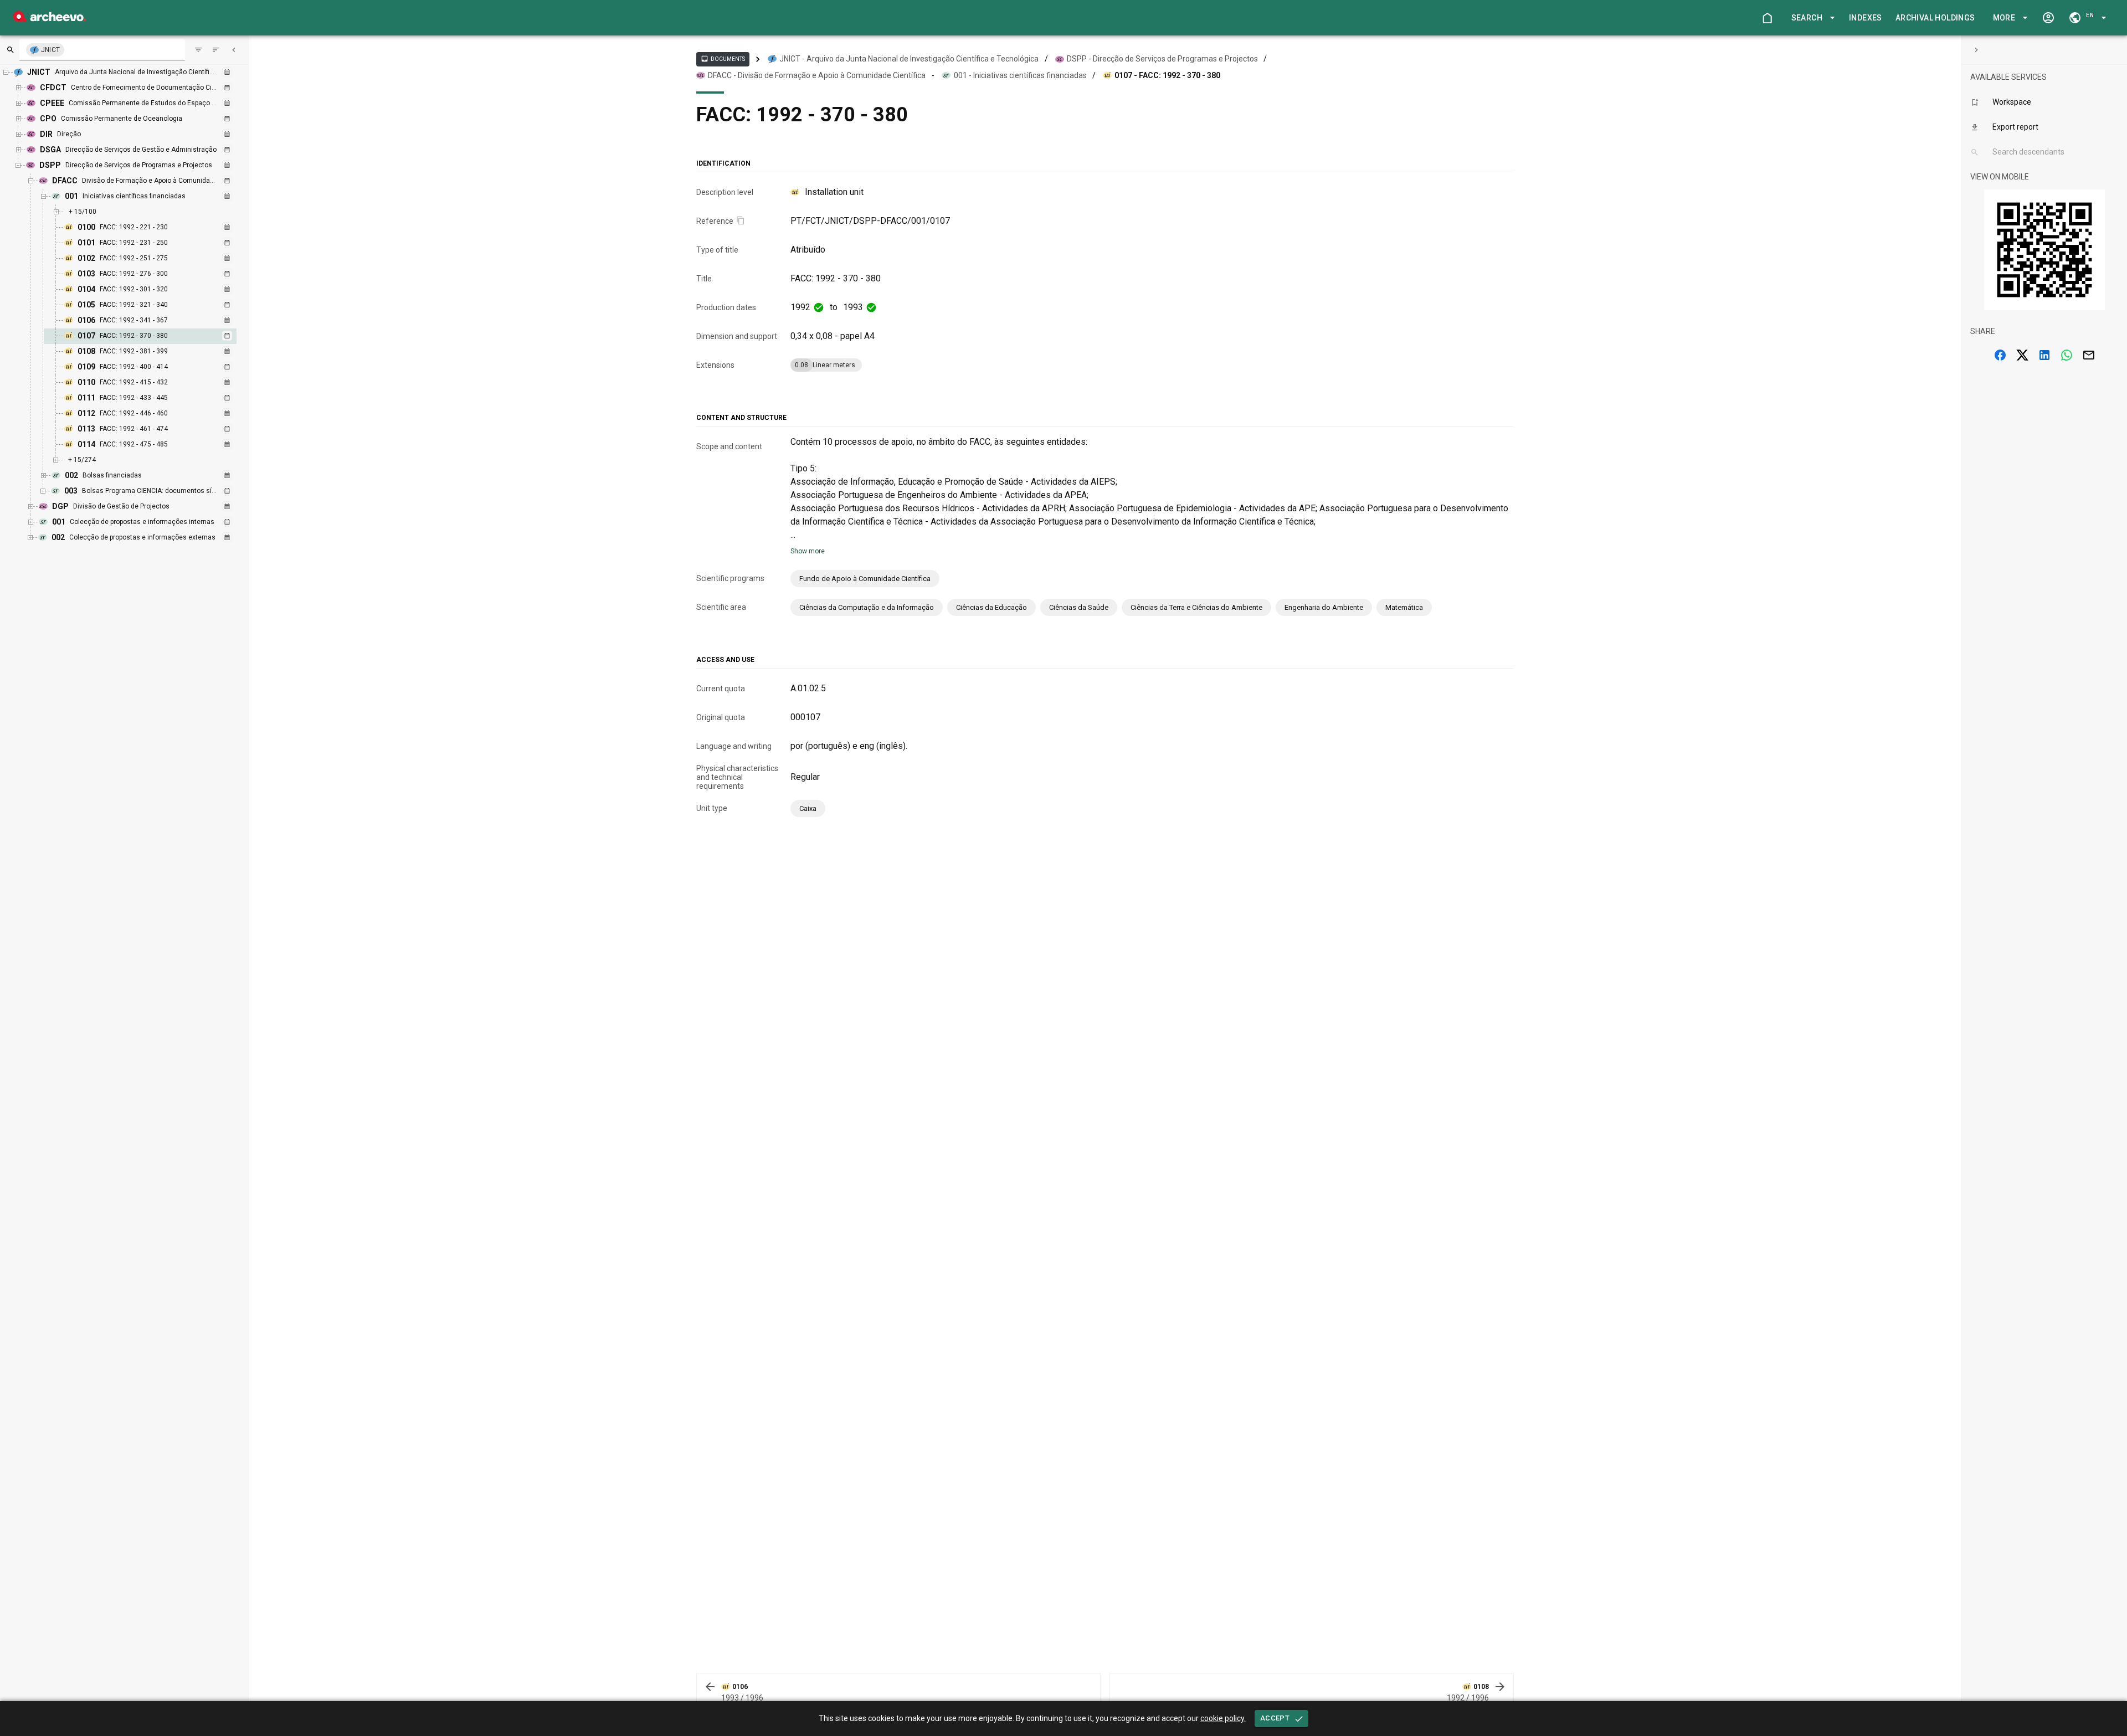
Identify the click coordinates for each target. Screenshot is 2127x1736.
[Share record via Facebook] (2000, 355)
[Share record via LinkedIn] (2044, 355)
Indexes (1866, 18)
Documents (723, 59)
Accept (1275, 1718)
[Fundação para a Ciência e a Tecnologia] (50, 19)
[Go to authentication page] (2048, 18)
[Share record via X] (2022, 355)
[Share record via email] (2089, 355)
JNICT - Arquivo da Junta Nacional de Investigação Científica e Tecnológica (909, 59)
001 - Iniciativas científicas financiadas (1020, 75)
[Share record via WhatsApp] (2067, 355)
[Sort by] (198, 50)
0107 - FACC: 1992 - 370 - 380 (1167, 75)
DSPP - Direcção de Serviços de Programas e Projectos (1162, 59)
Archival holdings (1935, 18)
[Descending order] (216, 50)
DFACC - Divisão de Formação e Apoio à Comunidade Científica (817, 75)
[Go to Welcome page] (1767, 18)
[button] (1811, 18)
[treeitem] (152, 336)
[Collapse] (234, 50)
